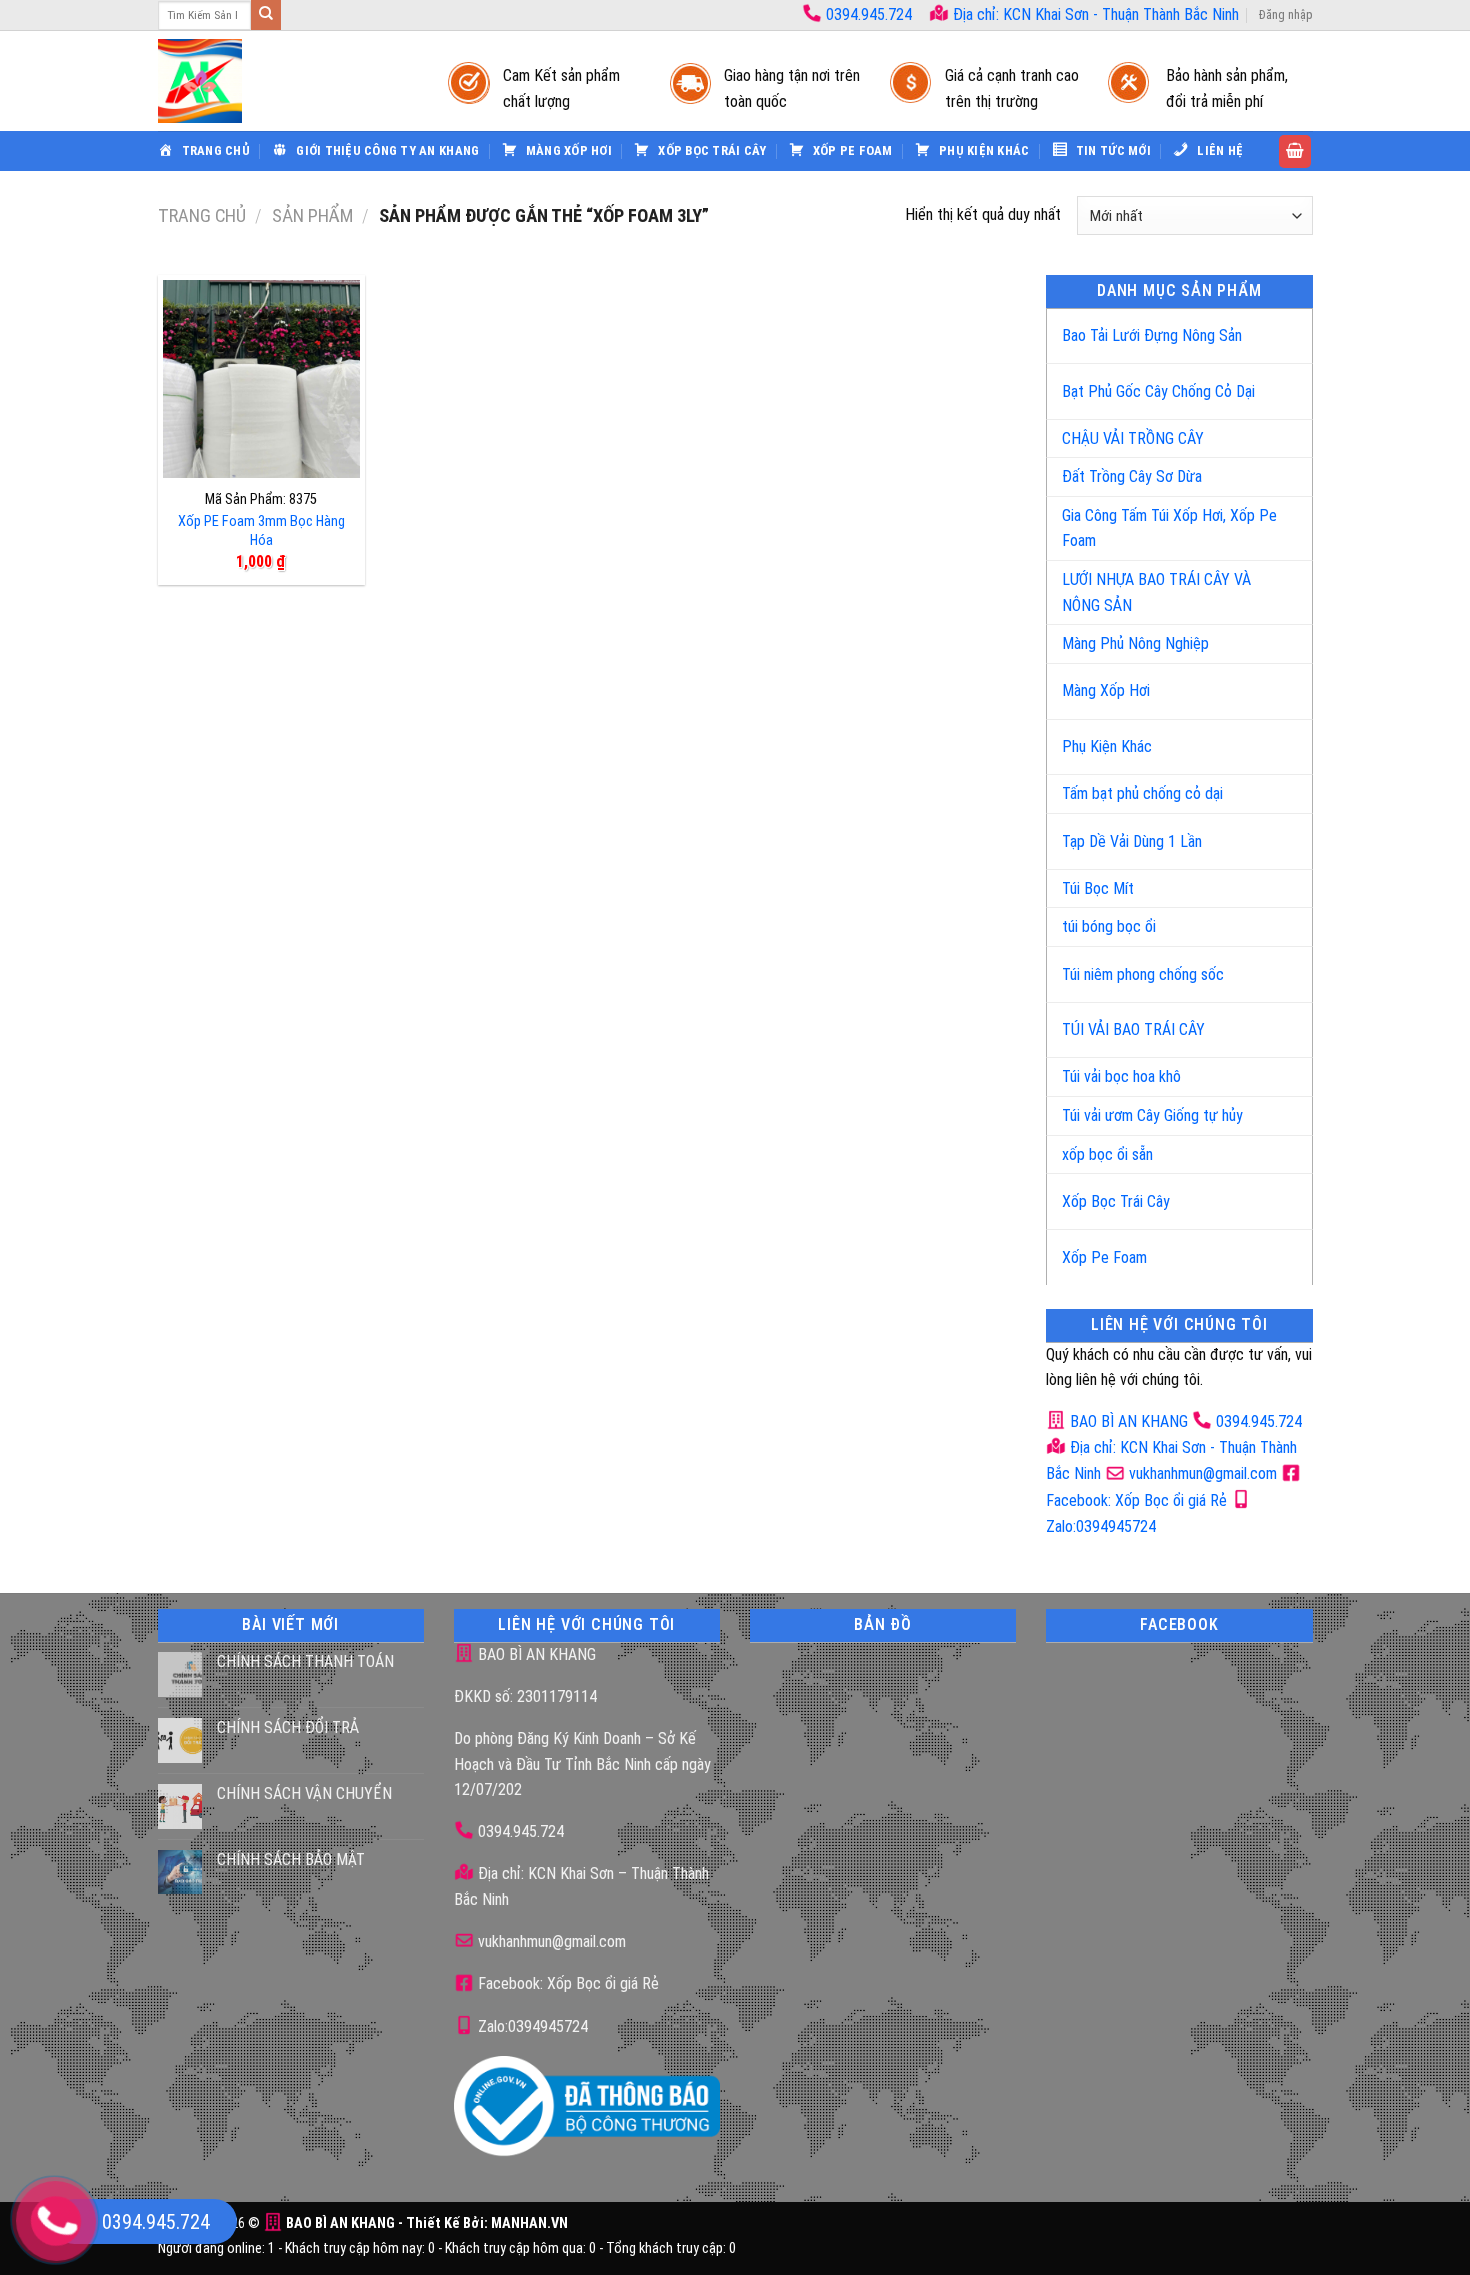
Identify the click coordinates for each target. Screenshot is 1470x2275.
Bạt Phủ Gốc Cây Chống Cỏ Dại (1158, 391)
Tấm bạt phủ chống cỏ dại (1142, 793)
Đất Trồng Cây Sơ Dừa (1132, 476)
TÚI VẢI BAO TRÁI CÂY (1133, 1029)
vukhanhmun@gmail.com (1201, 1473)
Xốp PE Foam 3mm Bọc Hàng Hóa (261, 531)
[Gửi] (266, 15)
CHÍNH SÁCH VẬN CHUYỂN (304, 1793)
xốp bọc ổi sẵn (1107, 1154)
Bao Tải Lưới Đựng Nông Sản (1152, 335)
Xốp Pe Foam (1104, 1257)
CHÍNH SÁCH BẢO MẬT (291, 1859)
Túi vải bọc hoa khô (1121, 1076)
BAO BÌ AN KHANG (1127, 1421)
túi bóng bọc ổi (1109, 926)
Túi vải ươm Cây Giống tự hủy (1152, 1115)
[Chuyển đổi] (1276, 327)
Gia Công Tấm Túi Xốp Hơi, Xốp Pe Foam (1169, 528)
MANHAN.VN (529, 2223)
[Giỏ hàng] (1295, 151)
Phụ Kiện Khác (1107, 746)
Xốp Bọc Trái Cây (1116, 1201)
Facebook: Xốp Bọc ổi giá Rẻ (566, 1983)
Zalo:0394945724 (531, 2026)
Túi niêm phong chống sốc (1143, 974)
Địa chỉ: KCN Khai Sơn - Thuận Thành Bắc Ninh (1094, 14)
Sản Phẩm (312, 215)
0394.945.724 (869, 14)
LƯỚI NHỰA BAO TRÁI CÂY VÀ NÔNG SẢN (1156, 592)
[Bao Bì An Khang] (283, 81)
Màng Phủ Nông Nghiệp (1135, 643)
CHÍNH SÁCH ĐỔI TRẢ (288, 1727)
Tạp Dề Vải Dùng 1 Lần (1132, 841)
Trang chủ (202, 215)
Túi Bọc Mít (1098, 888)
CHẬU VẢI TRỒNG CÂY (1133, 438)
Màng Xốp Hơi (1106, 690)
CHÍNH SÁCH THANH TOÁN (305, 1661)
